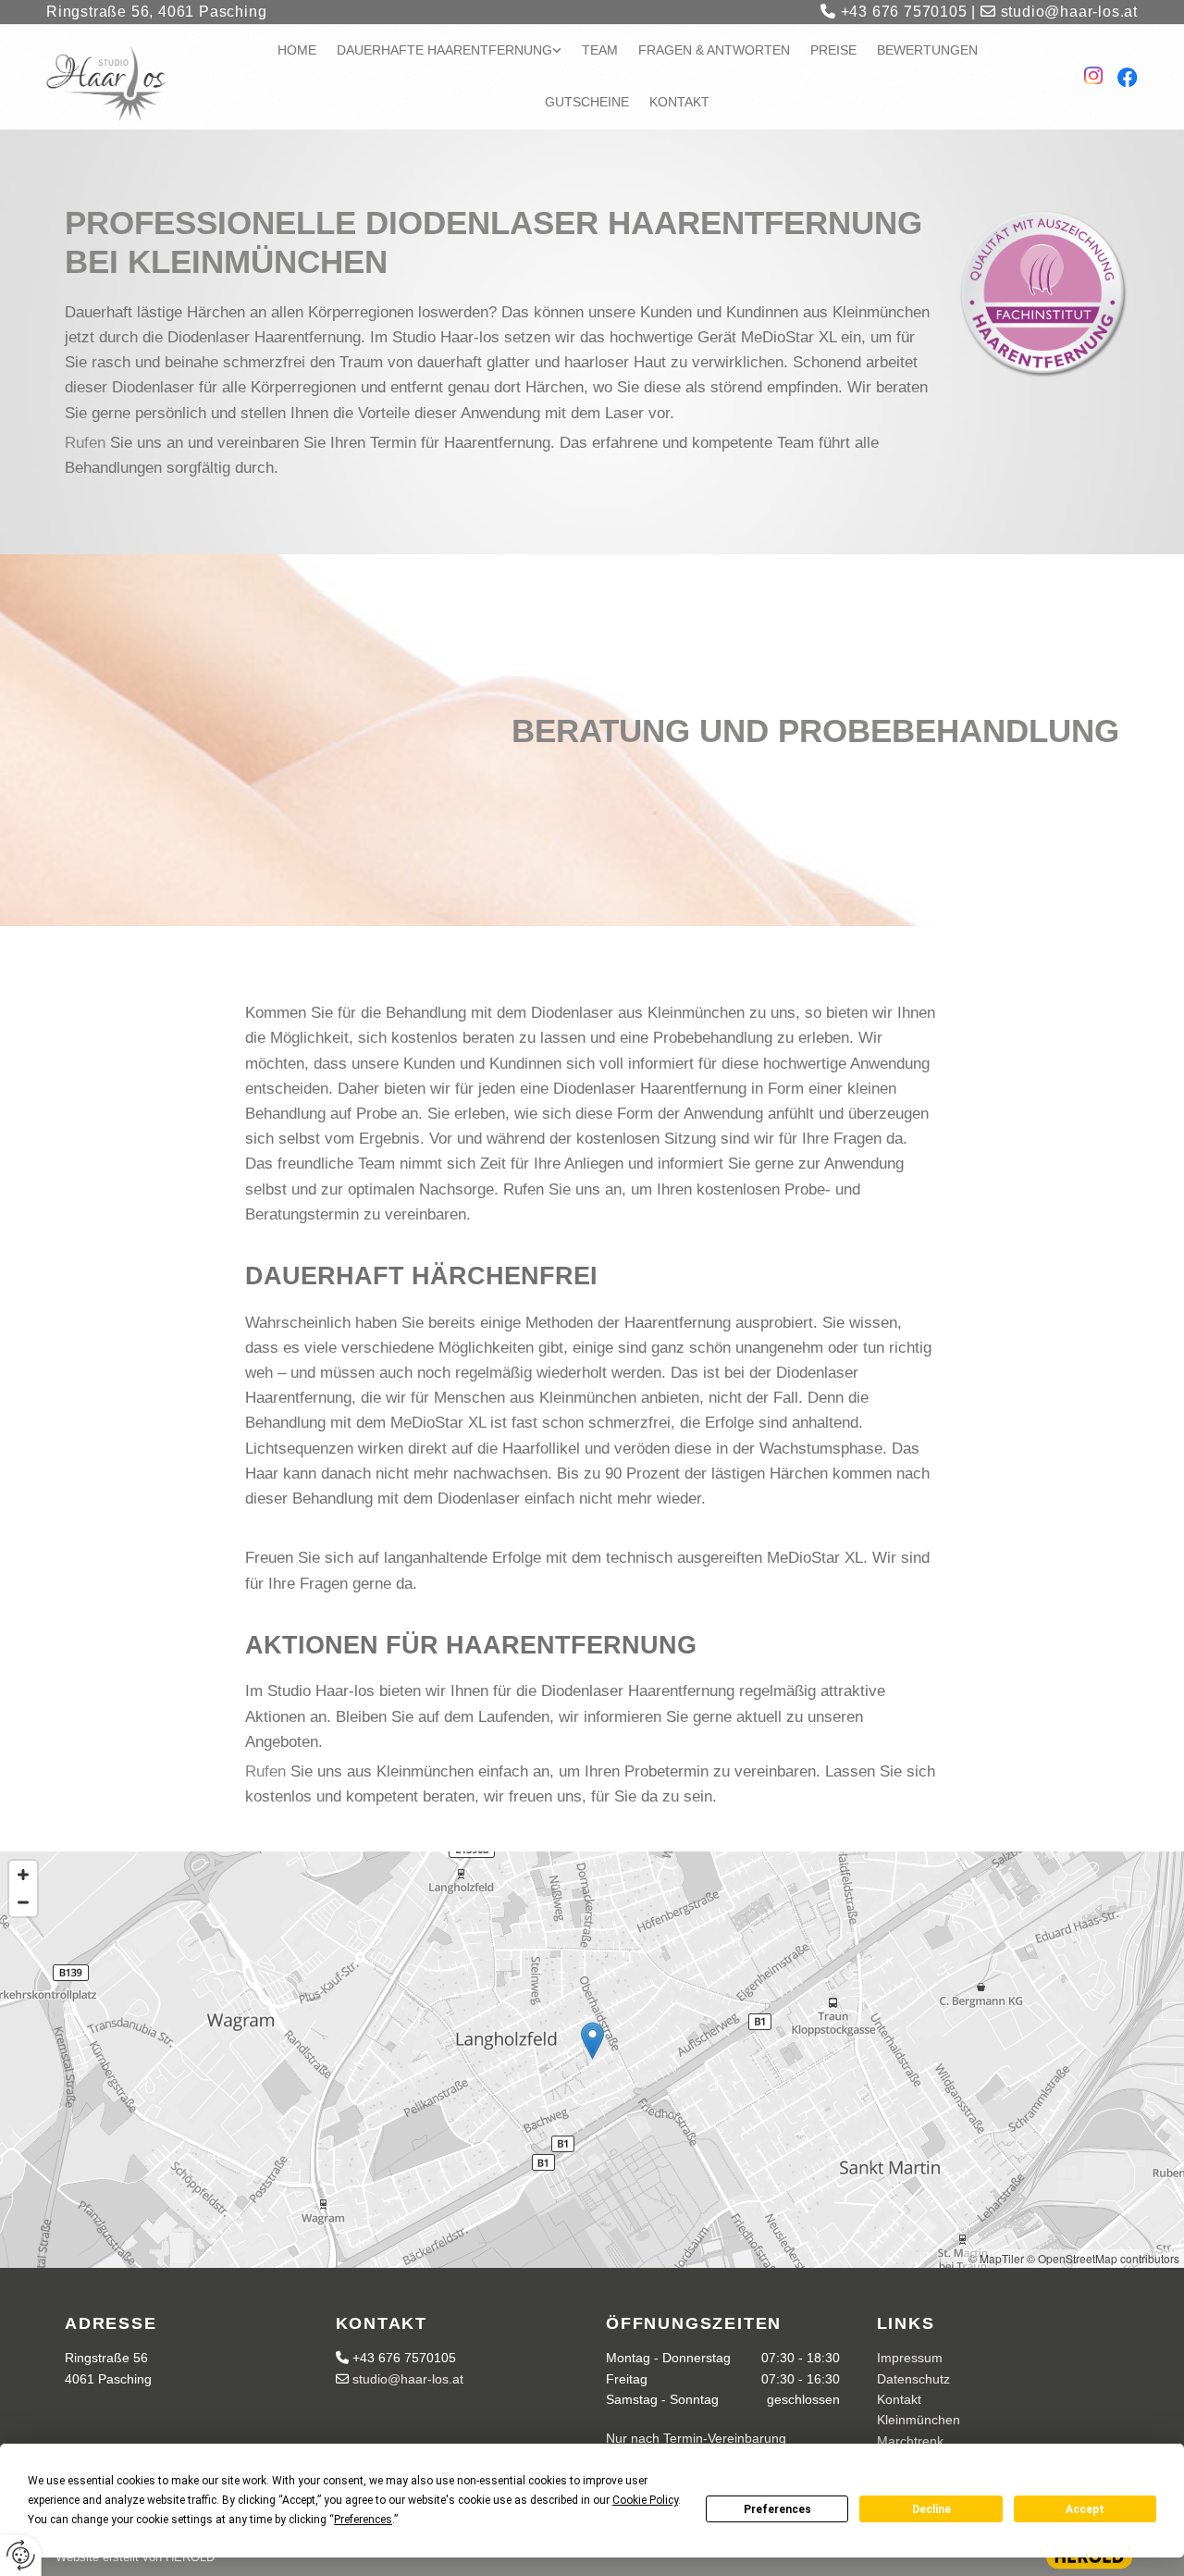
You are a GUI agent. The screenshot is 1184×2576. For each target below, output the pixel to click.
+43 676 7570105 (894, 12)
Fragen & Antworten (714, 50)
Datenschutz (913, 2379)
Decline (931, 2509)
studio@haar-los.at (1059, 12)
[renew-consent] (21, 2555)
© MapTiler (996, 2258)
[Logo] (119, 83)
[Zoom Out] (23, 1902)
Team (600, 50)
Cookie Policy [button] (645, 2500)
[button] (592, 2041)
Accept (1085, 2509)
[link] (459, 51)
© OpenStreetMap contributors (1103, 2258)
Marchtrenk (910, 2441)
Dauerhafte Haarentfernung (444, 50)
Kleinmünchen (919, 2420)
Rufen (85, 443)
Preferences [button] (363, 2520)
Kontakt (679, 102)
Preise (833, 50)
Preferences (777, 2509)
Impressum (910, 2358)
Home (297, 50)
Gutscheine (587, 102)
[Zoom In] (23, 1875)
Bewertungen (927, 50)
